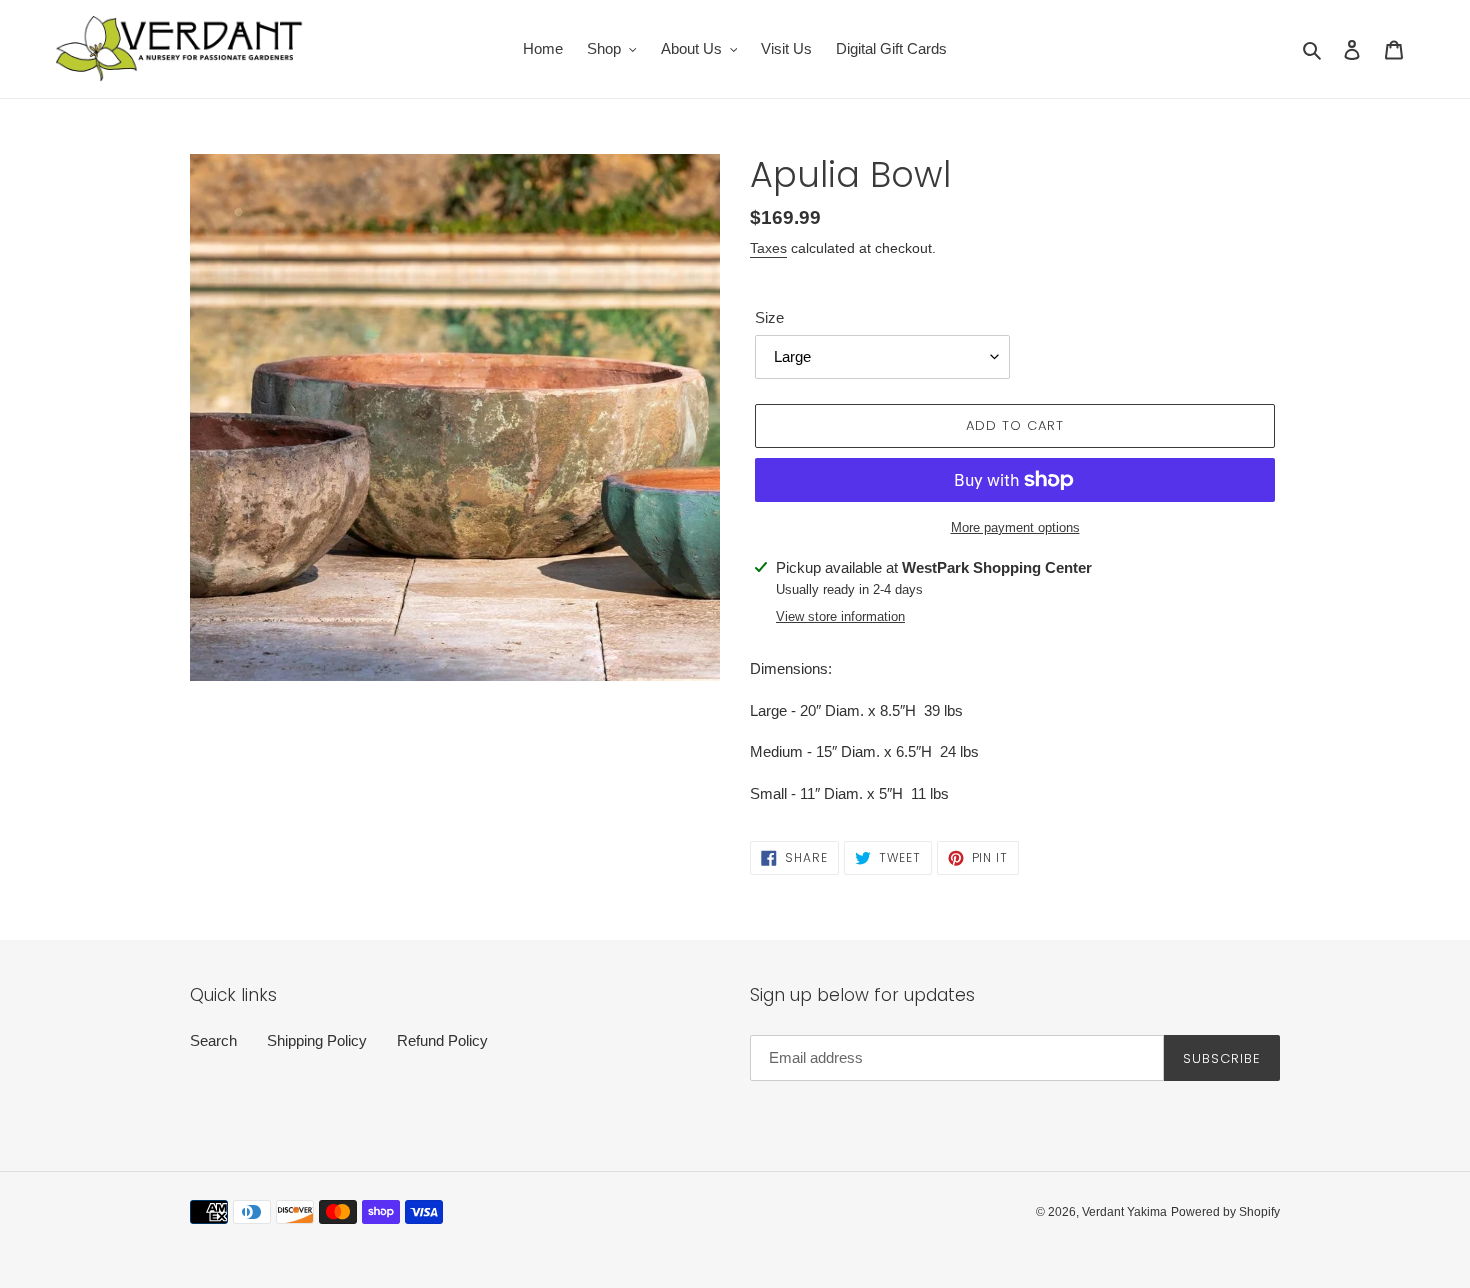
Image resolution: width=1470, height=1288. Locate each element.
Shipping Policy (317, 1040)
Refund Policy (442, 1040)
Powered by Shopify (1225, 1212)
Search (213, 1040)
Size (769, 317)
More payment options (1015, 527)
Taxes (768, 248)
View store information (840, 616)
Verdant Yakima (1124, 1212)
